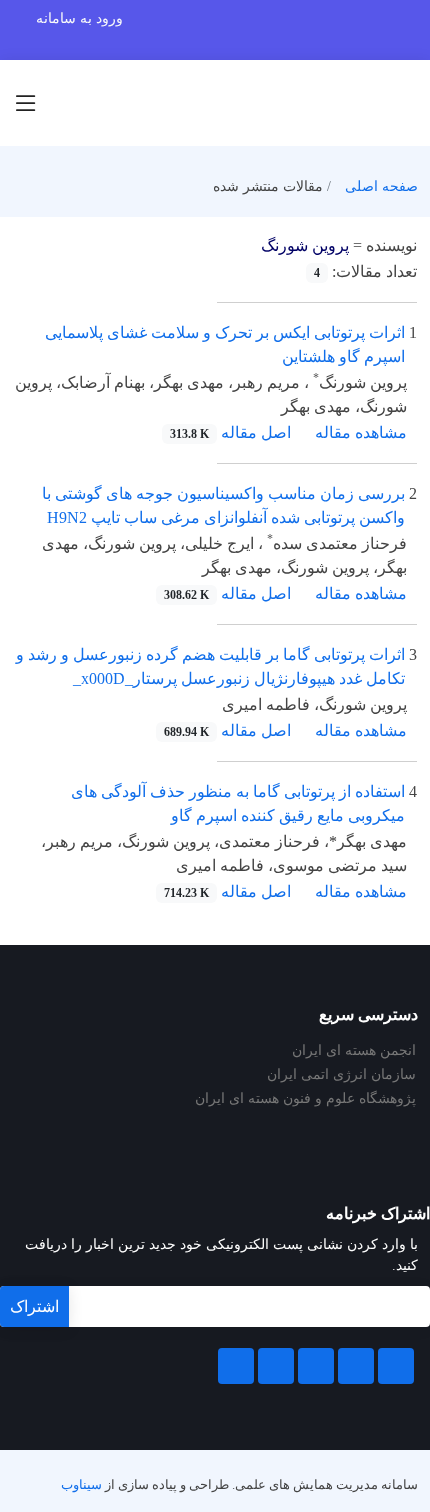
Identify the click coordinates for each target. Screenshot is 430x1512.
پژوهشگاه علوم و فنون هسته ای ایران (305, 1099)
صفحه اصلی (381, 186)
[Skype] (236, 1366)
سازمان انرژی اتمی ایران (341, 1075)
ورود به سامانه (79, 18)
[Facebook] (396, 1366)
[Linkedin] (316, 1366)
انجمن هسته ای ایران (354, 1051)
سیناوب (81, 1485)
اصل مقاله (230, 432)
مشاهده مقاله (361, 432)
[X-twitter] (356, 1366)
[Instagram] (276, 1366)
